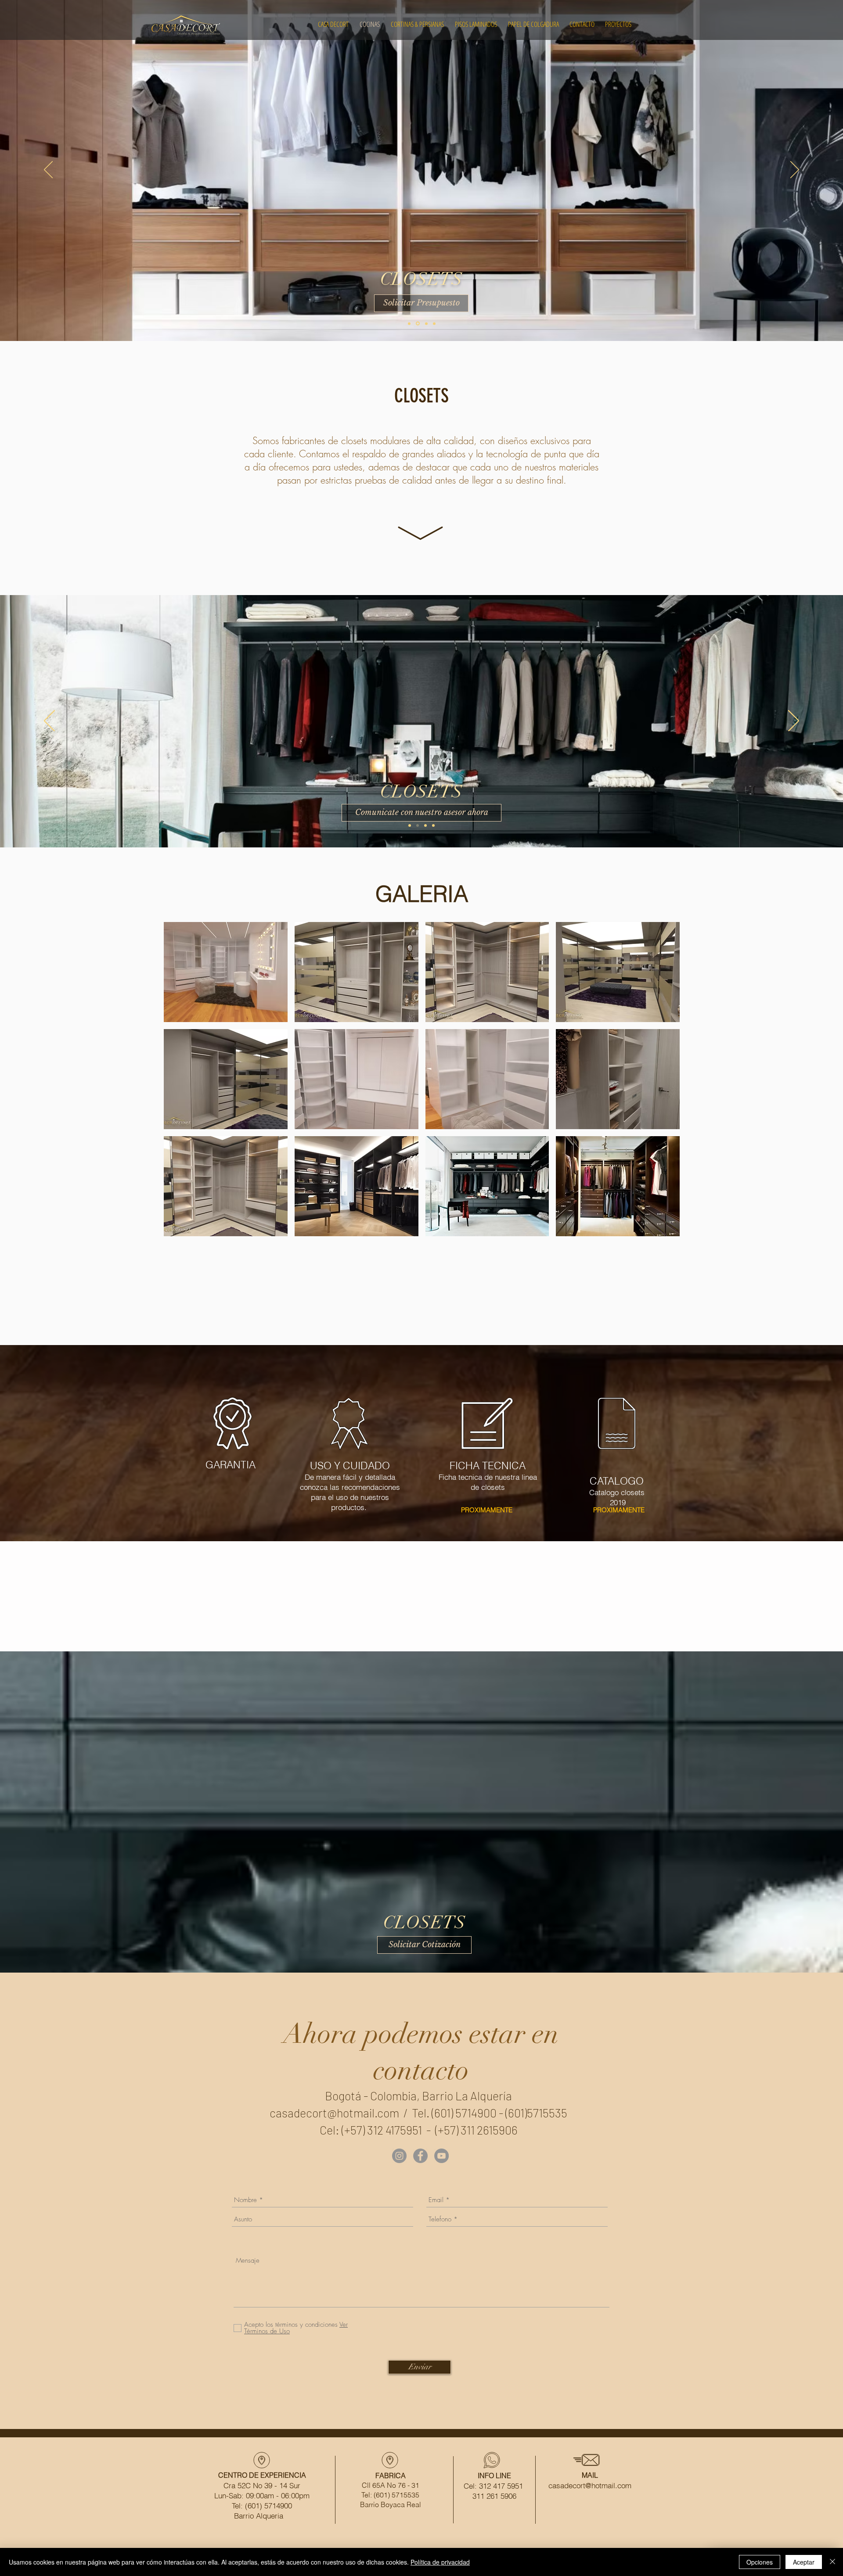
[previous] (182, 1087)
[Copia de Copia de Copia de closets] (433, 825)
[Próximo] (795, 170)
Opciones (760, 2562)
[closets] (410, 825)
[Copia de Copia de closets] (425, 825)
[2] (425, 323)
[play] (662, 1229)
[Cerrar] (832, 2562)
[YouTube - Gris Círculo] (441, 2156)
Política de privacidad (440, 2562)
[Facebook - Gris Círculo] (420, 2156)
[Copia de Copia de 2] (417, 323)
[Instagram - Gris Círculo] (399, 2156)
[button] (226, 972)
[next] (661, 1087)
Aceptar (804, 2562)
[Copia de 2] (409, 323)
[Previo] (48, 170)
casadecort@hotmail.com (334, 2113)
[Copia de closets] (418, 825)
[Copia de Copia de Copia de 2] (434, 324)
